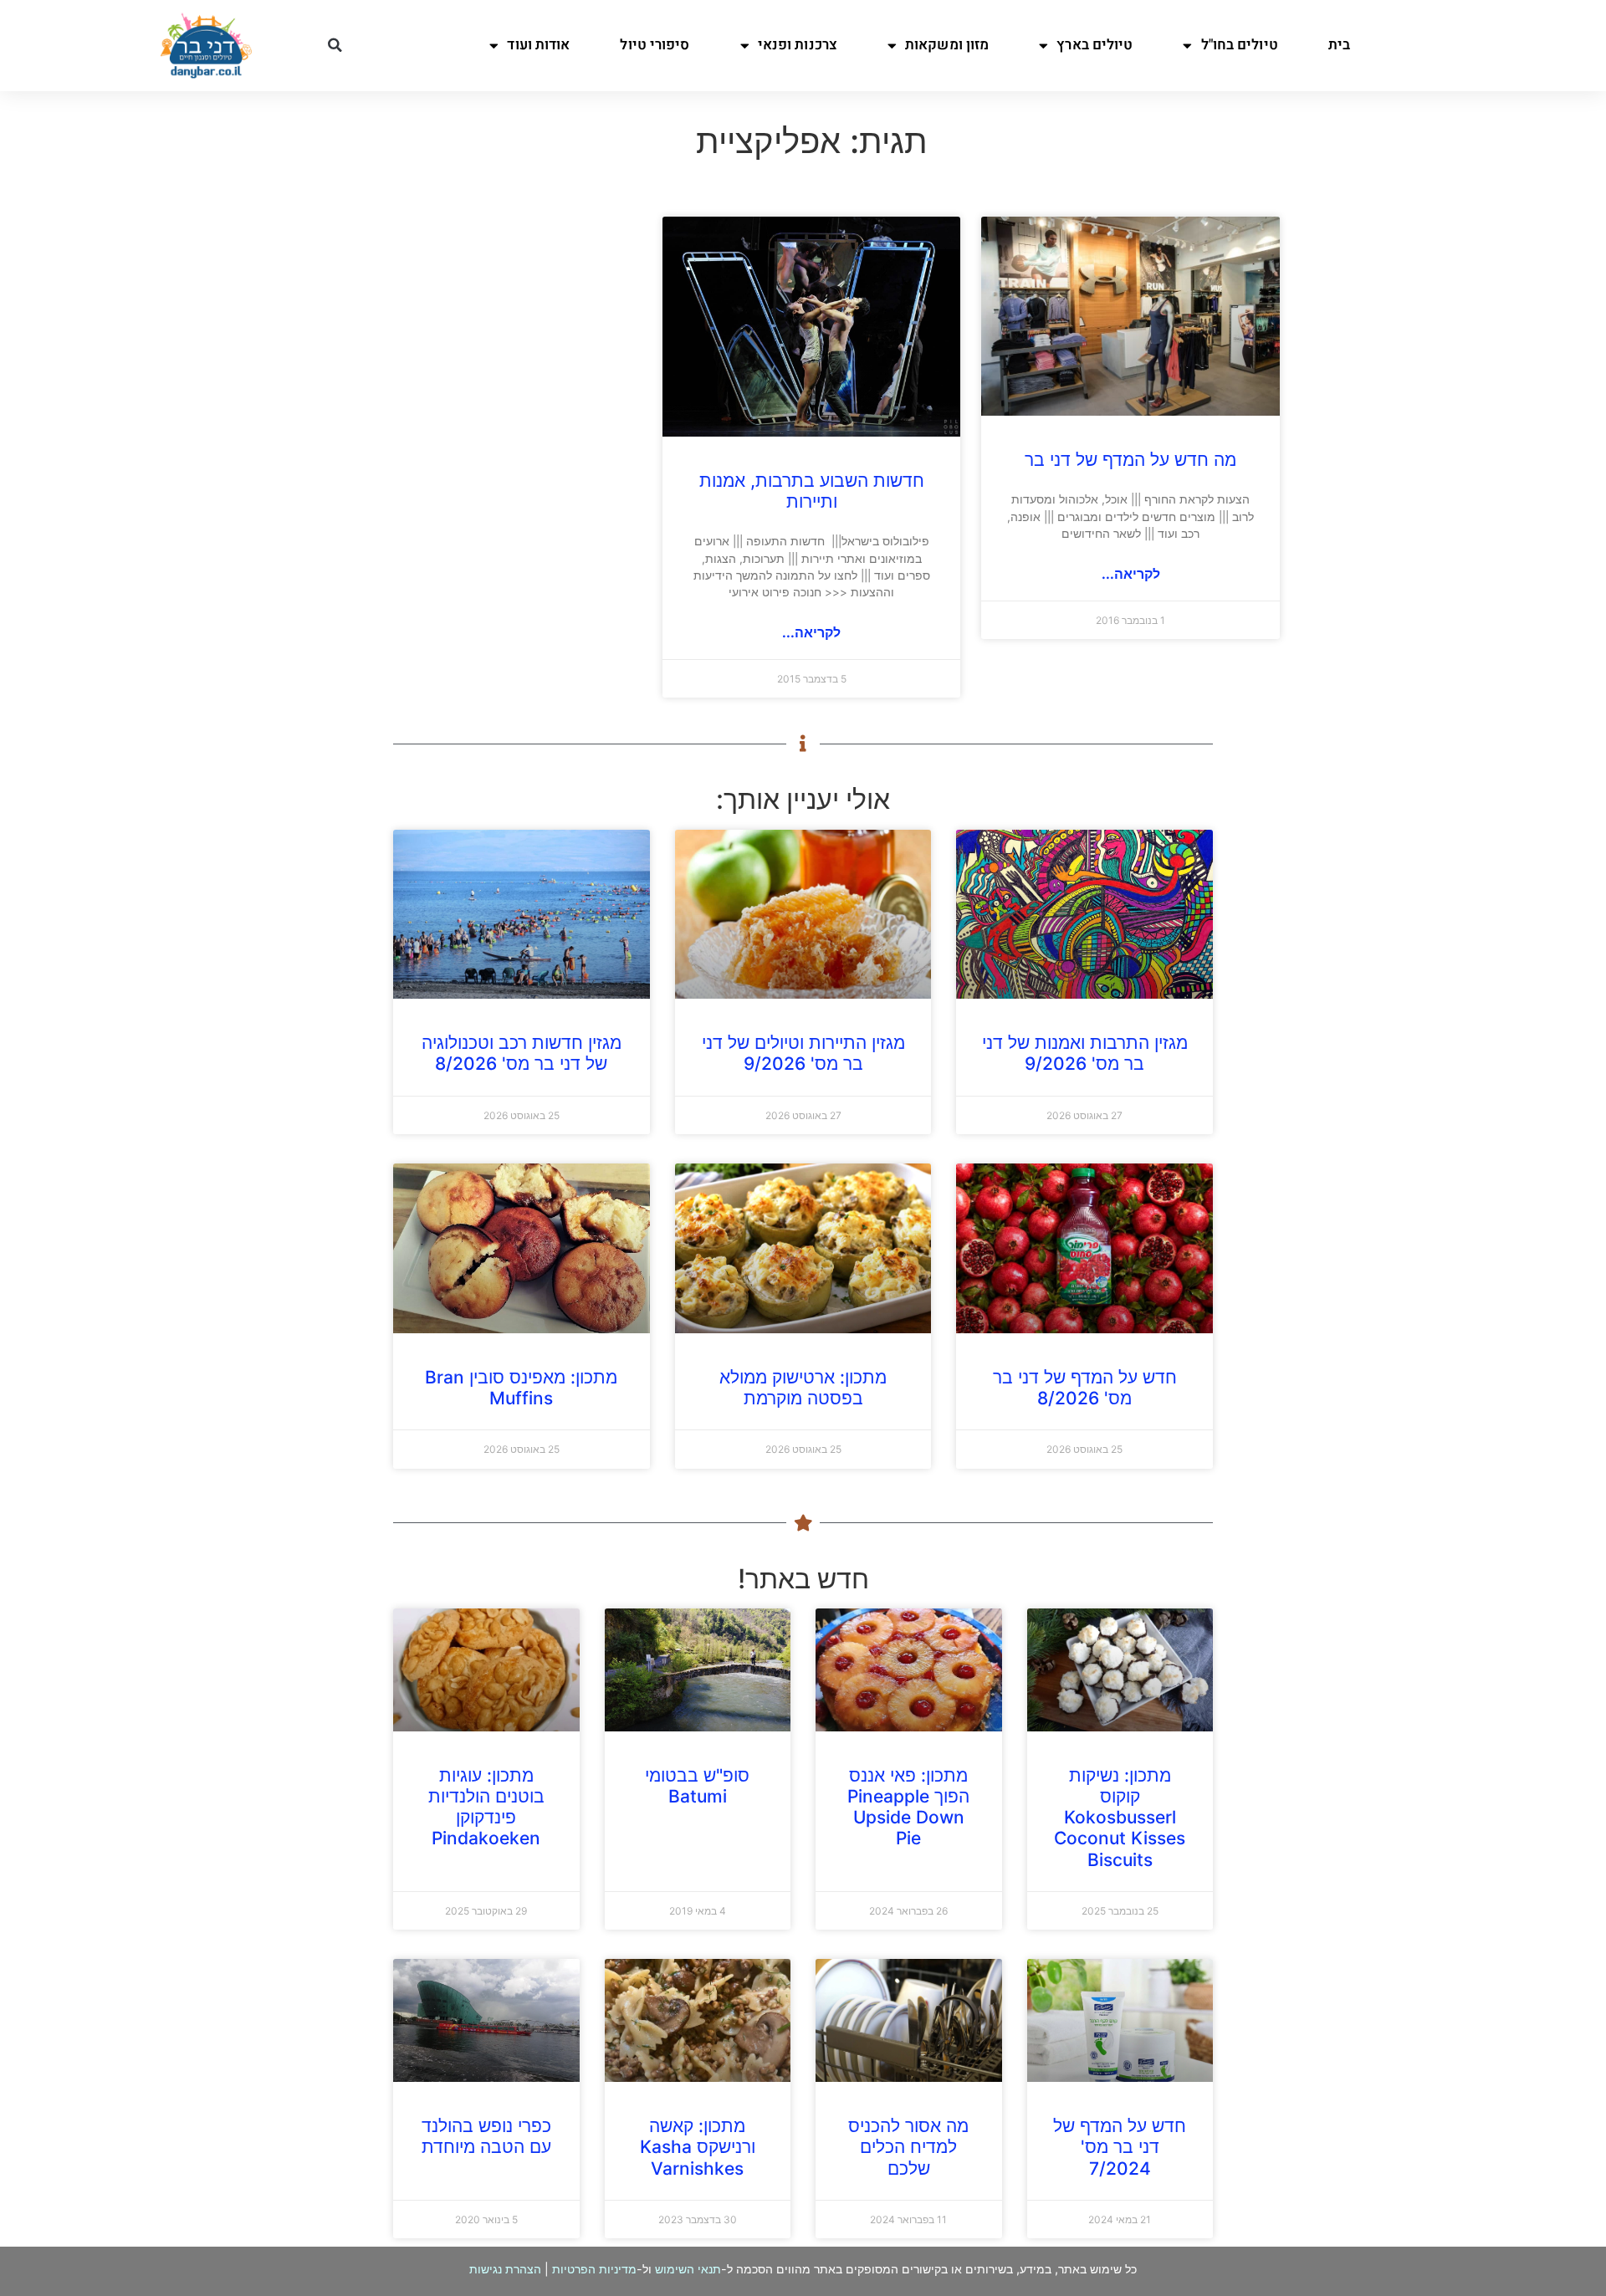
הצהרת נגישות (505, 2269)
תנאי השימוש (688, 2269)
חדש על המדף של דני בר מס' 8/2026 (1085, 1388)
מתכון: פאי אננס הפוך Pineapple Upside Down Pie (908, 1807)
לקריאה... (1131, 574)
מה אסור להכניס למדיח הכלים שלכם (908, 2147)
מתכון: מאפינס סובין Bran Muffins (521, 1388)
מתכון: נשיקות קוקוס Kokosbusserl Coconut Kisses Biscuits (1120, 1818)
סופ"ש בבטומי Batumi (697, 1786)
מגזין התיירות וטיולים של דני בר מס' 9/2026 (803, 1053)
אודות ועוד (538, 45)
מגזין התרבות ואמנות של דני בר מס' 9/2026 (1085, 1053)
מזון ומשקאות (947, 45)
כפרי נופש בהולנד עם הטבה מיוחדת (486, 2136)
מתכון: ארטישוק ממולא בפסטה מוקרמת (803, 1388)
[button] (335, 45)
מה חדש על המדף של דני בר (1130, 460)
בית (1339, 45)
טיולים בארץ (1095, 45)
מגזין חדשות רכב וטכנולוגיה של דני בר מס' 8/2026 (522, 1053)
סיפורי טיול (655, 45)
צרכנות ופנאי (798, 45)
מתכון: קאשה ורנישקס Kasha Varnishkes (698, 2147)
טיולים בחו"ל (1240, 45)
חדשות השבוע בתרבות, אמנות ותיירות (812, 491)
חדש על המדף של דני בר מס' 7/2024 (1120, 2147)
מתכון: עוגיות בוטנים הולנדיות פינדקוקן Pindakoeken (486, 1807)
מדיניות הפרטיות (594, 2269)
